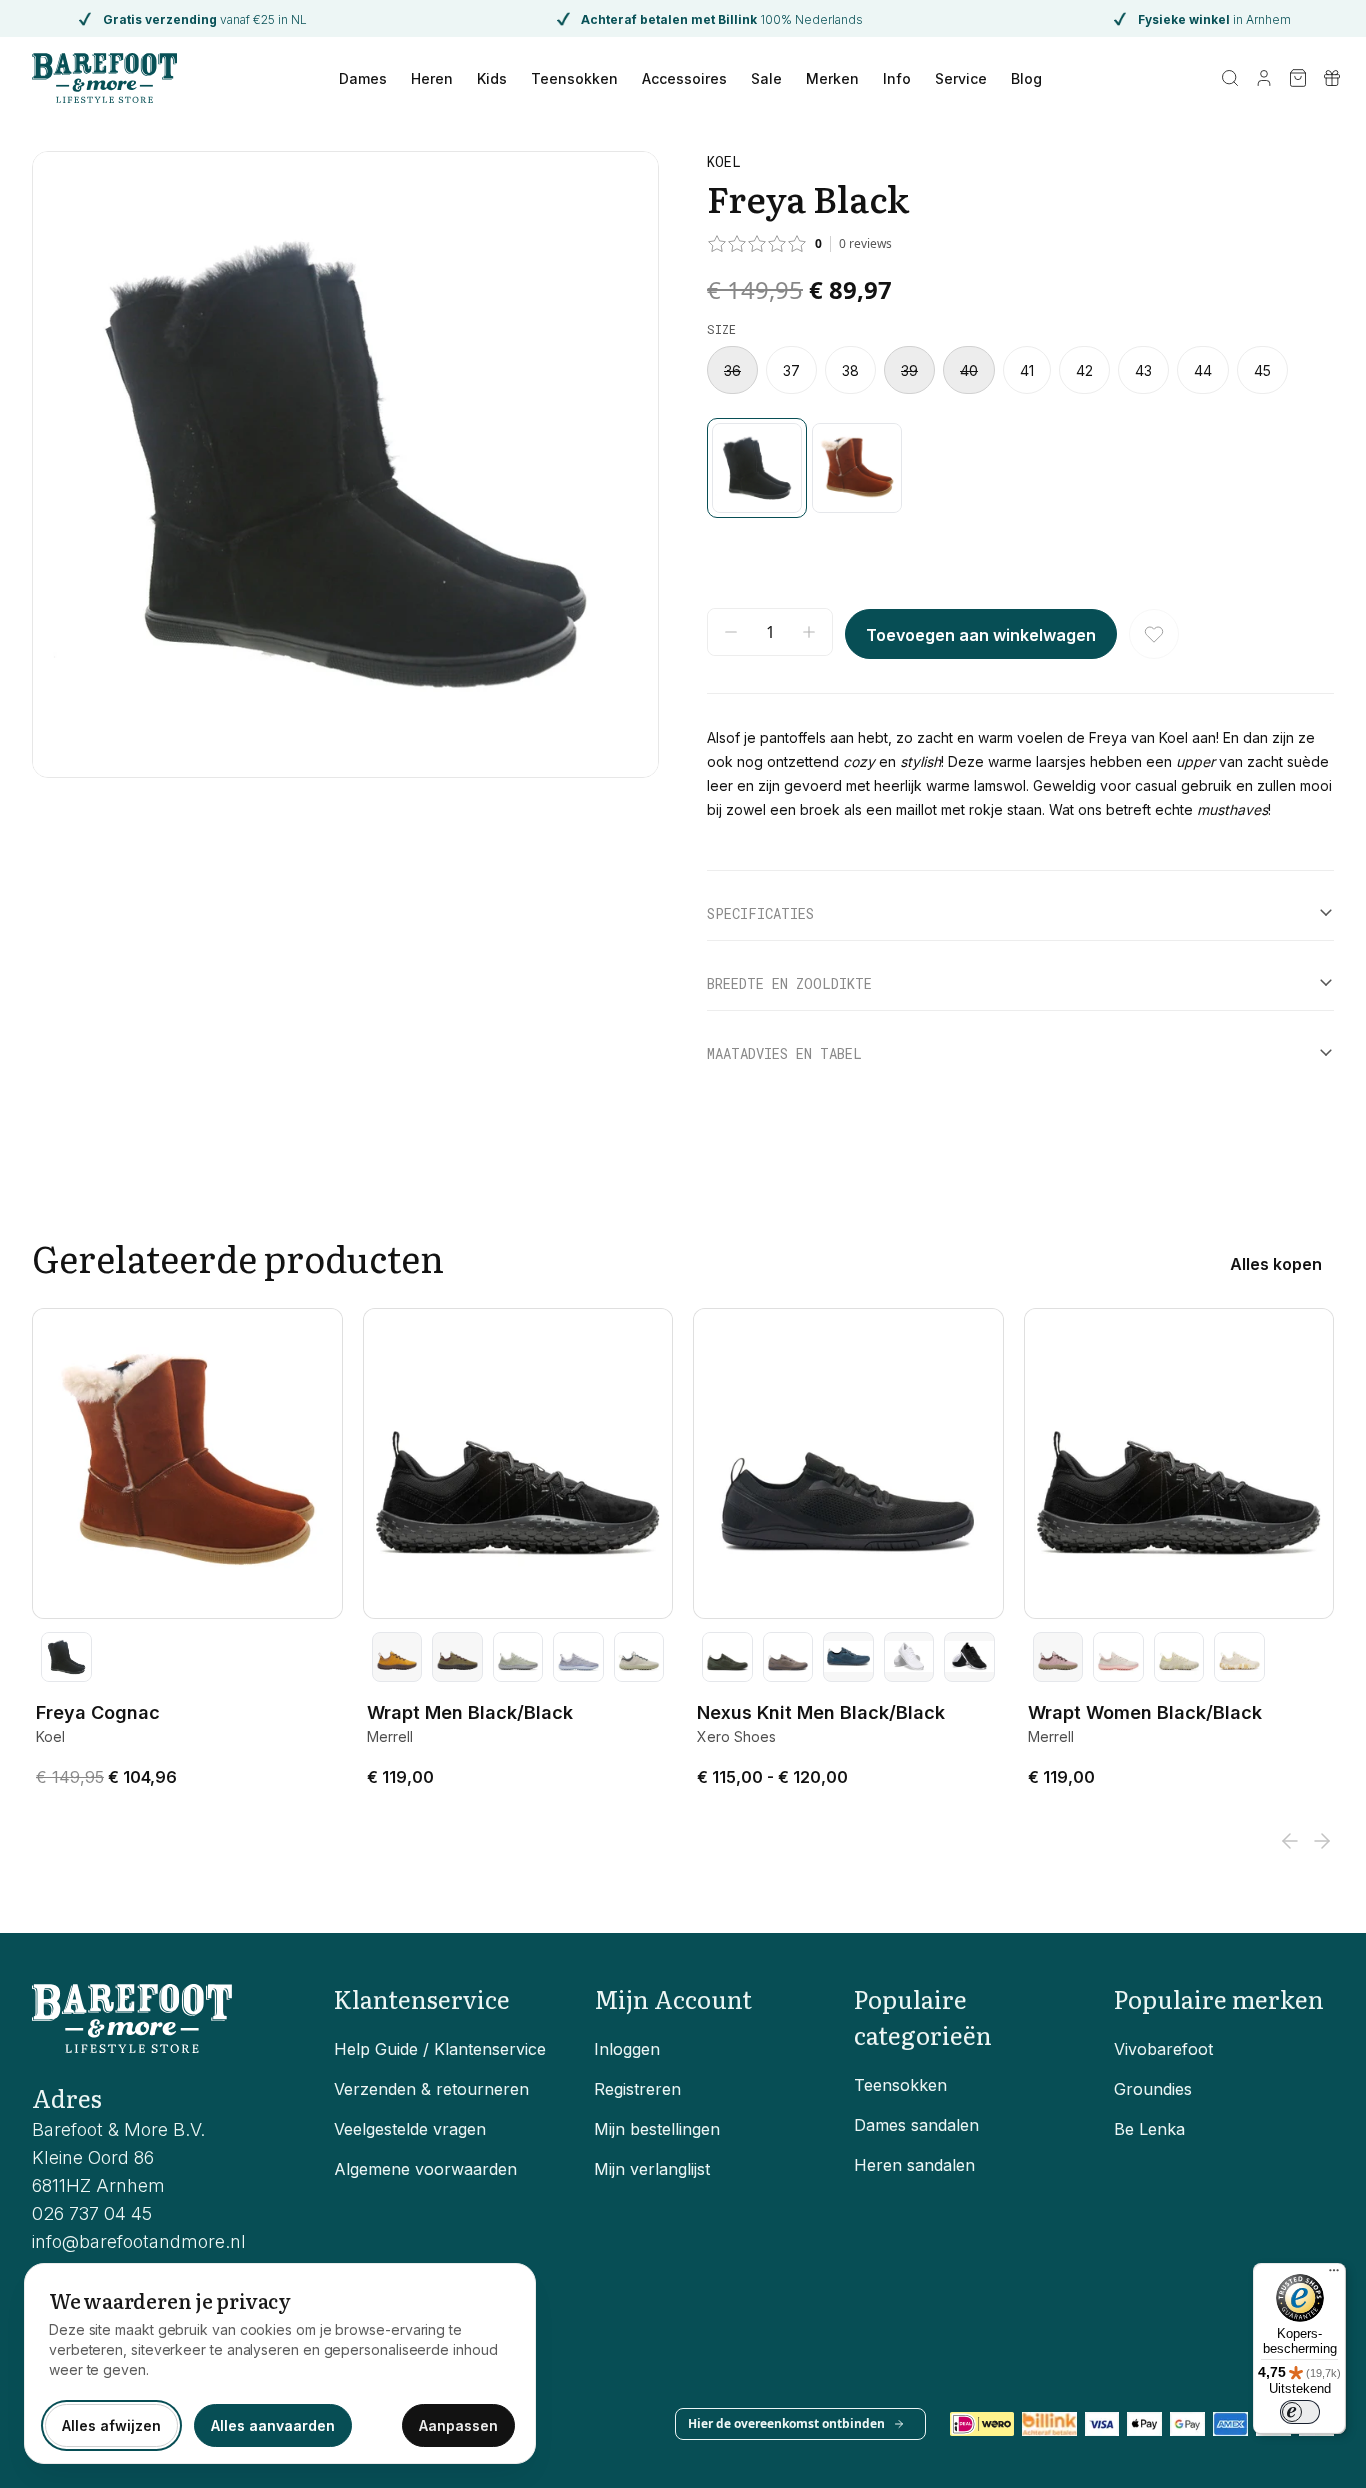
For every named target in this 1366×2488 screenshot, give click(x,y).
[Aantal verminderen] (731, 632)
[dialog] (280, 2363)
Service (961, 78)
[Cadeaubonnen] (1332, 78)
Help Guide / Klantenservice (440, 2049)
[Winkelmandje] (1298, 78)
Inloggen (627, 2049)
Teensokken (574, 78)
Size (721, 329)
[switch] (1300, 2412)
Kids (492, 78)
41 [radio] (1027, 370)
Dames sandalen (916, 2125)
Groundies (1153, 2089)
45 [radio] (1262, 370)
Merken (832, 78)
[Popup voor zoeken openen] (1230, 78)
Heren (432, 78)
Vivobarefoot (1163, 2049)
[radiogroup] (1020, 370)
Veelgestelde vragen (410, 2129)
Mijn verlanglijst (652, 2169)
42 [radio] (1084, 370)
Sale (766, 78)
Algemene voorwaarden (425, 2169)
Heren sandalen (914, 2165)
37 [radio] (791, 370)
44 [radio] (1203, 370)
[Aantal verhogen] (809, 632)
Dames (363, 78)
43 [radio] (1143, 370)
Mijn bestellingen (657, 2129)
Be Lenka (1149, 2129)
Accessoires (684, 78)
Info (897, 78)
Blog (1026, 78)
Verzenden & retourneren (431, 2089)
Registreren (637, 2089)
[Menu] (1334, 2275)
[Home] (104, 78)
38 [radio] (850, 370)
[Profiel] (1264, 78)
